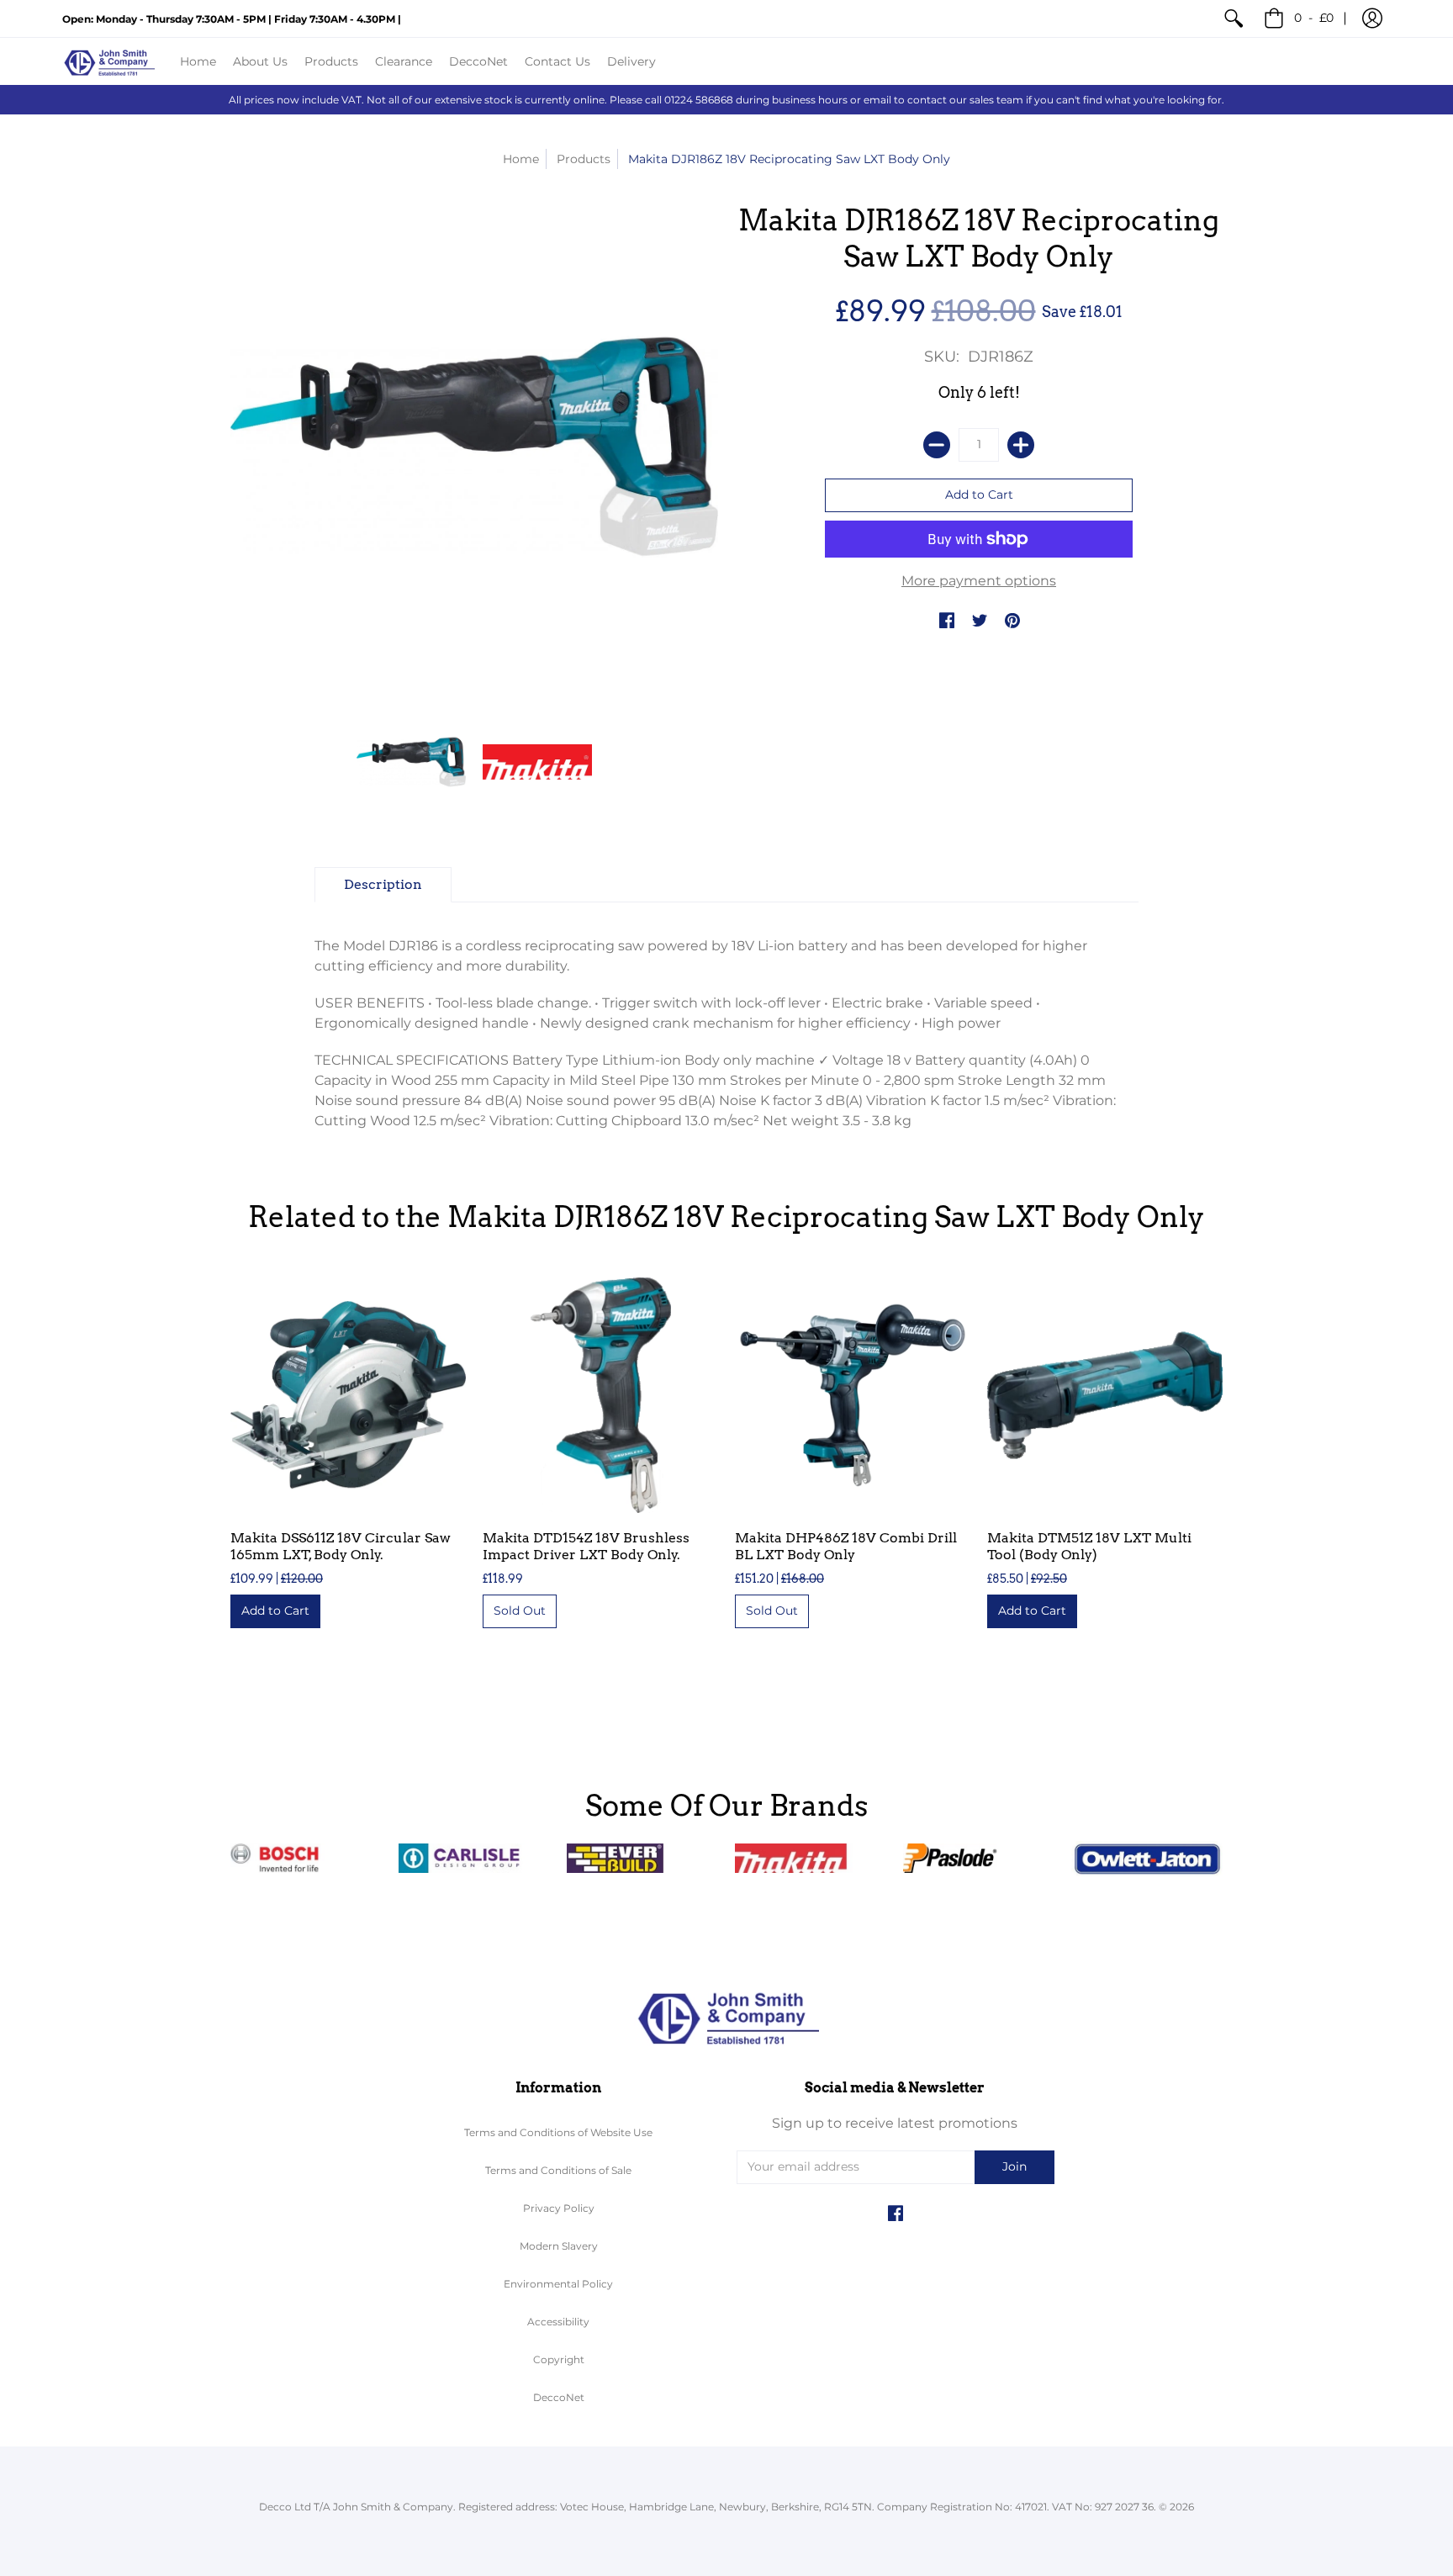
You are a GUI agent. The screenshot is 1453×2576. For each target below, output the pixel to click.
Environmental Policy (558, 2284)
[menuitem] (1234, 19)
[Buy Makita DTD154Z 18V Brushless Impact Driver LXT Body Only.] (600, 1395)
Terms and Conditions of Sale (558, 2170)
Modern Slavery (559, 2246)
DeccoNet (559, 2397)
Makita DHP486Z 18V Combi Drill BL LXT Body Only (846, 1546)
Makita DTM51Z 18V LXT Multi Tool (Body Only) (1089, 1546)
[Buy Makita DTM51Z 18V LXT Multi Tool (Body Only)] (1105, 1395)
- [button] (1314, 18)
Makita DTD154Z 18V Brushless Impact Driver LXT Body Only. (586, 1546)
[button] (1372, 19)
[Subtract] (937, 445)
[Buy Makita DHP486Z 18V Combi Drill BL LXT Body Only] (853, 1395)
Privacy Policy (559, 2208)
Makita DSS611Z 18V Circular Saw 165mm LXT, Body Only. (341, 1546)
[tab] (383, 885)
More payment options (979, 581)
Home (521, 159)
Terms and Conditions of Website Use (558, 2132)
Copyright (559, 2359)
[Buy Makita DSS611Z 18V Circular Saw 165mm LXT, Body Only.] (348, 1395)
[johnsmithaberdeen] (108, 61)
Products (584, 159)
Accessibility (558, 2322)
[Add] (1021, 445)
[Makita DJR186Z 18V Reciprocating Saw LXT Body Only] (411, 762)
